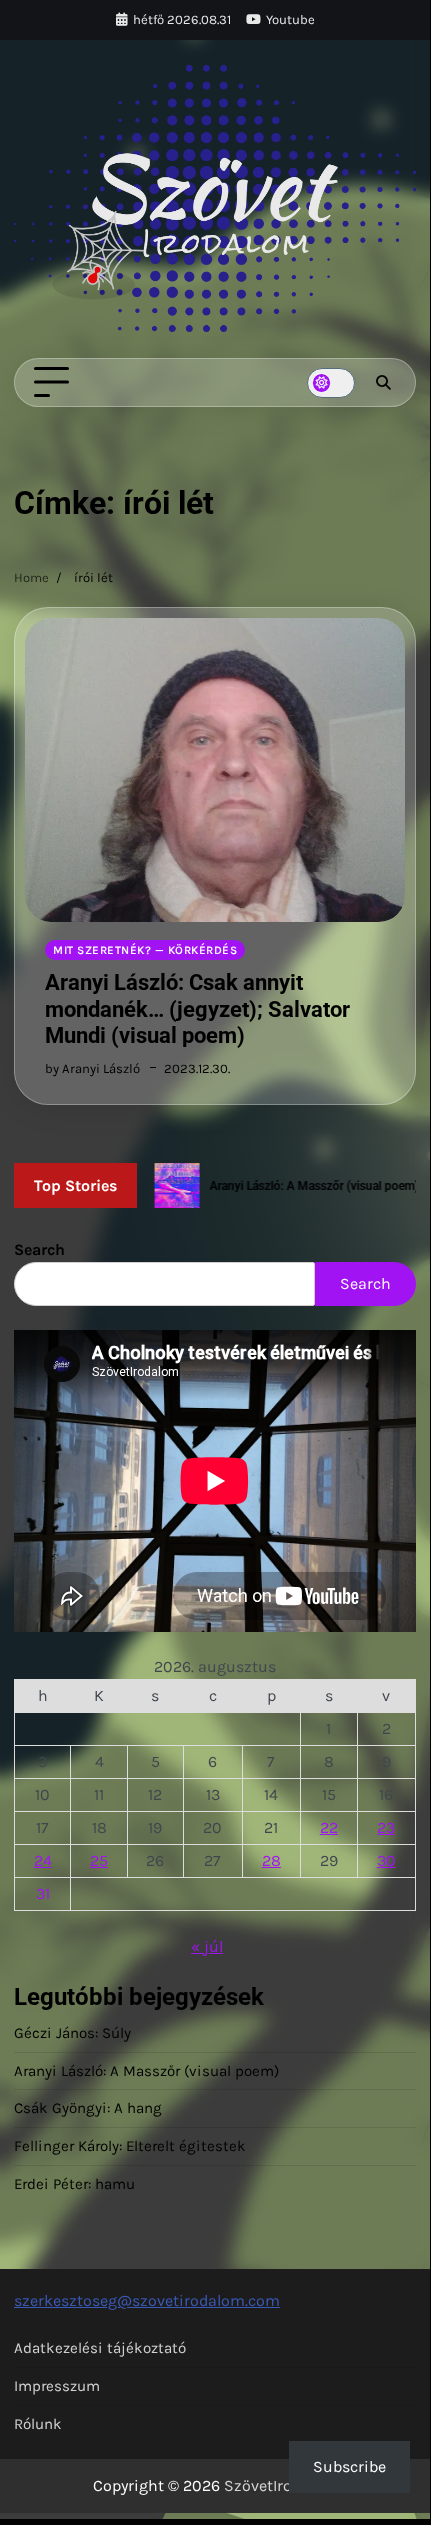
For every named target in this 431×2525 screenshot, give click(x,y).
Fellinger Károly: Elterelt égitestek (130, 2146)
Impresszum (57, 2386)
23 (386, 1827)
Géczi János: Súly (72, 2033)
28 (271, 1860)
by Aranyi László (92, 1068)
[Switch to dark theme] (331, 383)
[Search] (383, 383)
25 (99, 1860)
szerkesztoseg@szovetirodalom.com (147, 2300)
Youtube (290, 19)
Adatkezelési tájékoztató (100, 2348)
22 (329, 1827)
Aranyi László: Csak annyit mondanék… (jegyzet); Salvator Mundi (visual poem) (197, 1009)
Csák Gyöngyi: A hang (88, 2108)
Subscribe (349, 2466)
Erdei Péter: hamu (74, 2184)
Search (39, 1249)
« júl (207, 1946)
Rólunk (38, 2424)
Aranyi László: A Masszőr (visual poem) (146, 2071)
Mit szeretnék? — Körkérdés (145, 950)
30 (386, 1860)
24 (43, 1860)
